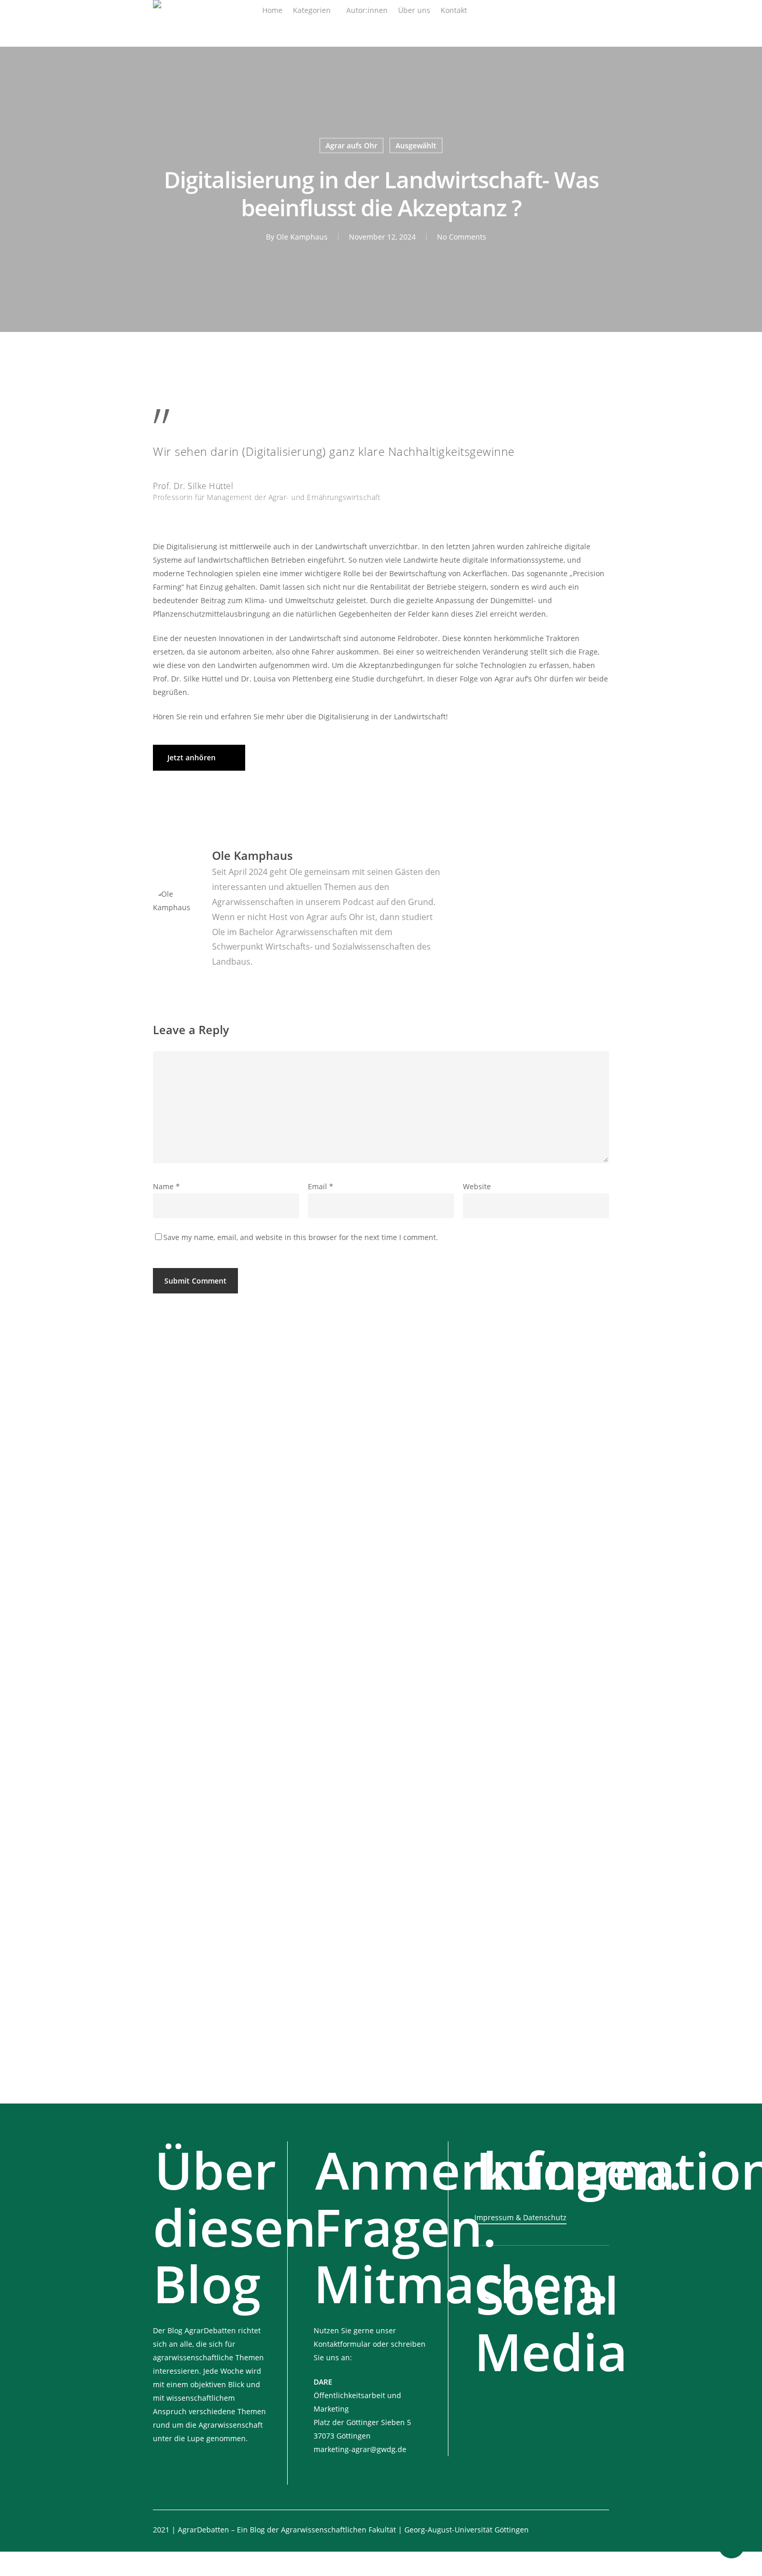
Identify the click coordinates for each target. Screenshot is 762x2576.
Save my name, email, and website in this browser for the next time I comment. (301, 1237)
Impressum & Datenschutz (520, 2217)
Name (166, 1186)
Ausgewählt (416, 145)
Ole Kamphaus (302, 237)
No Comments (462, 237)
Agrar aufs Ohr (351, 145)
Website (477, 1186)
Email (321, 1186)
